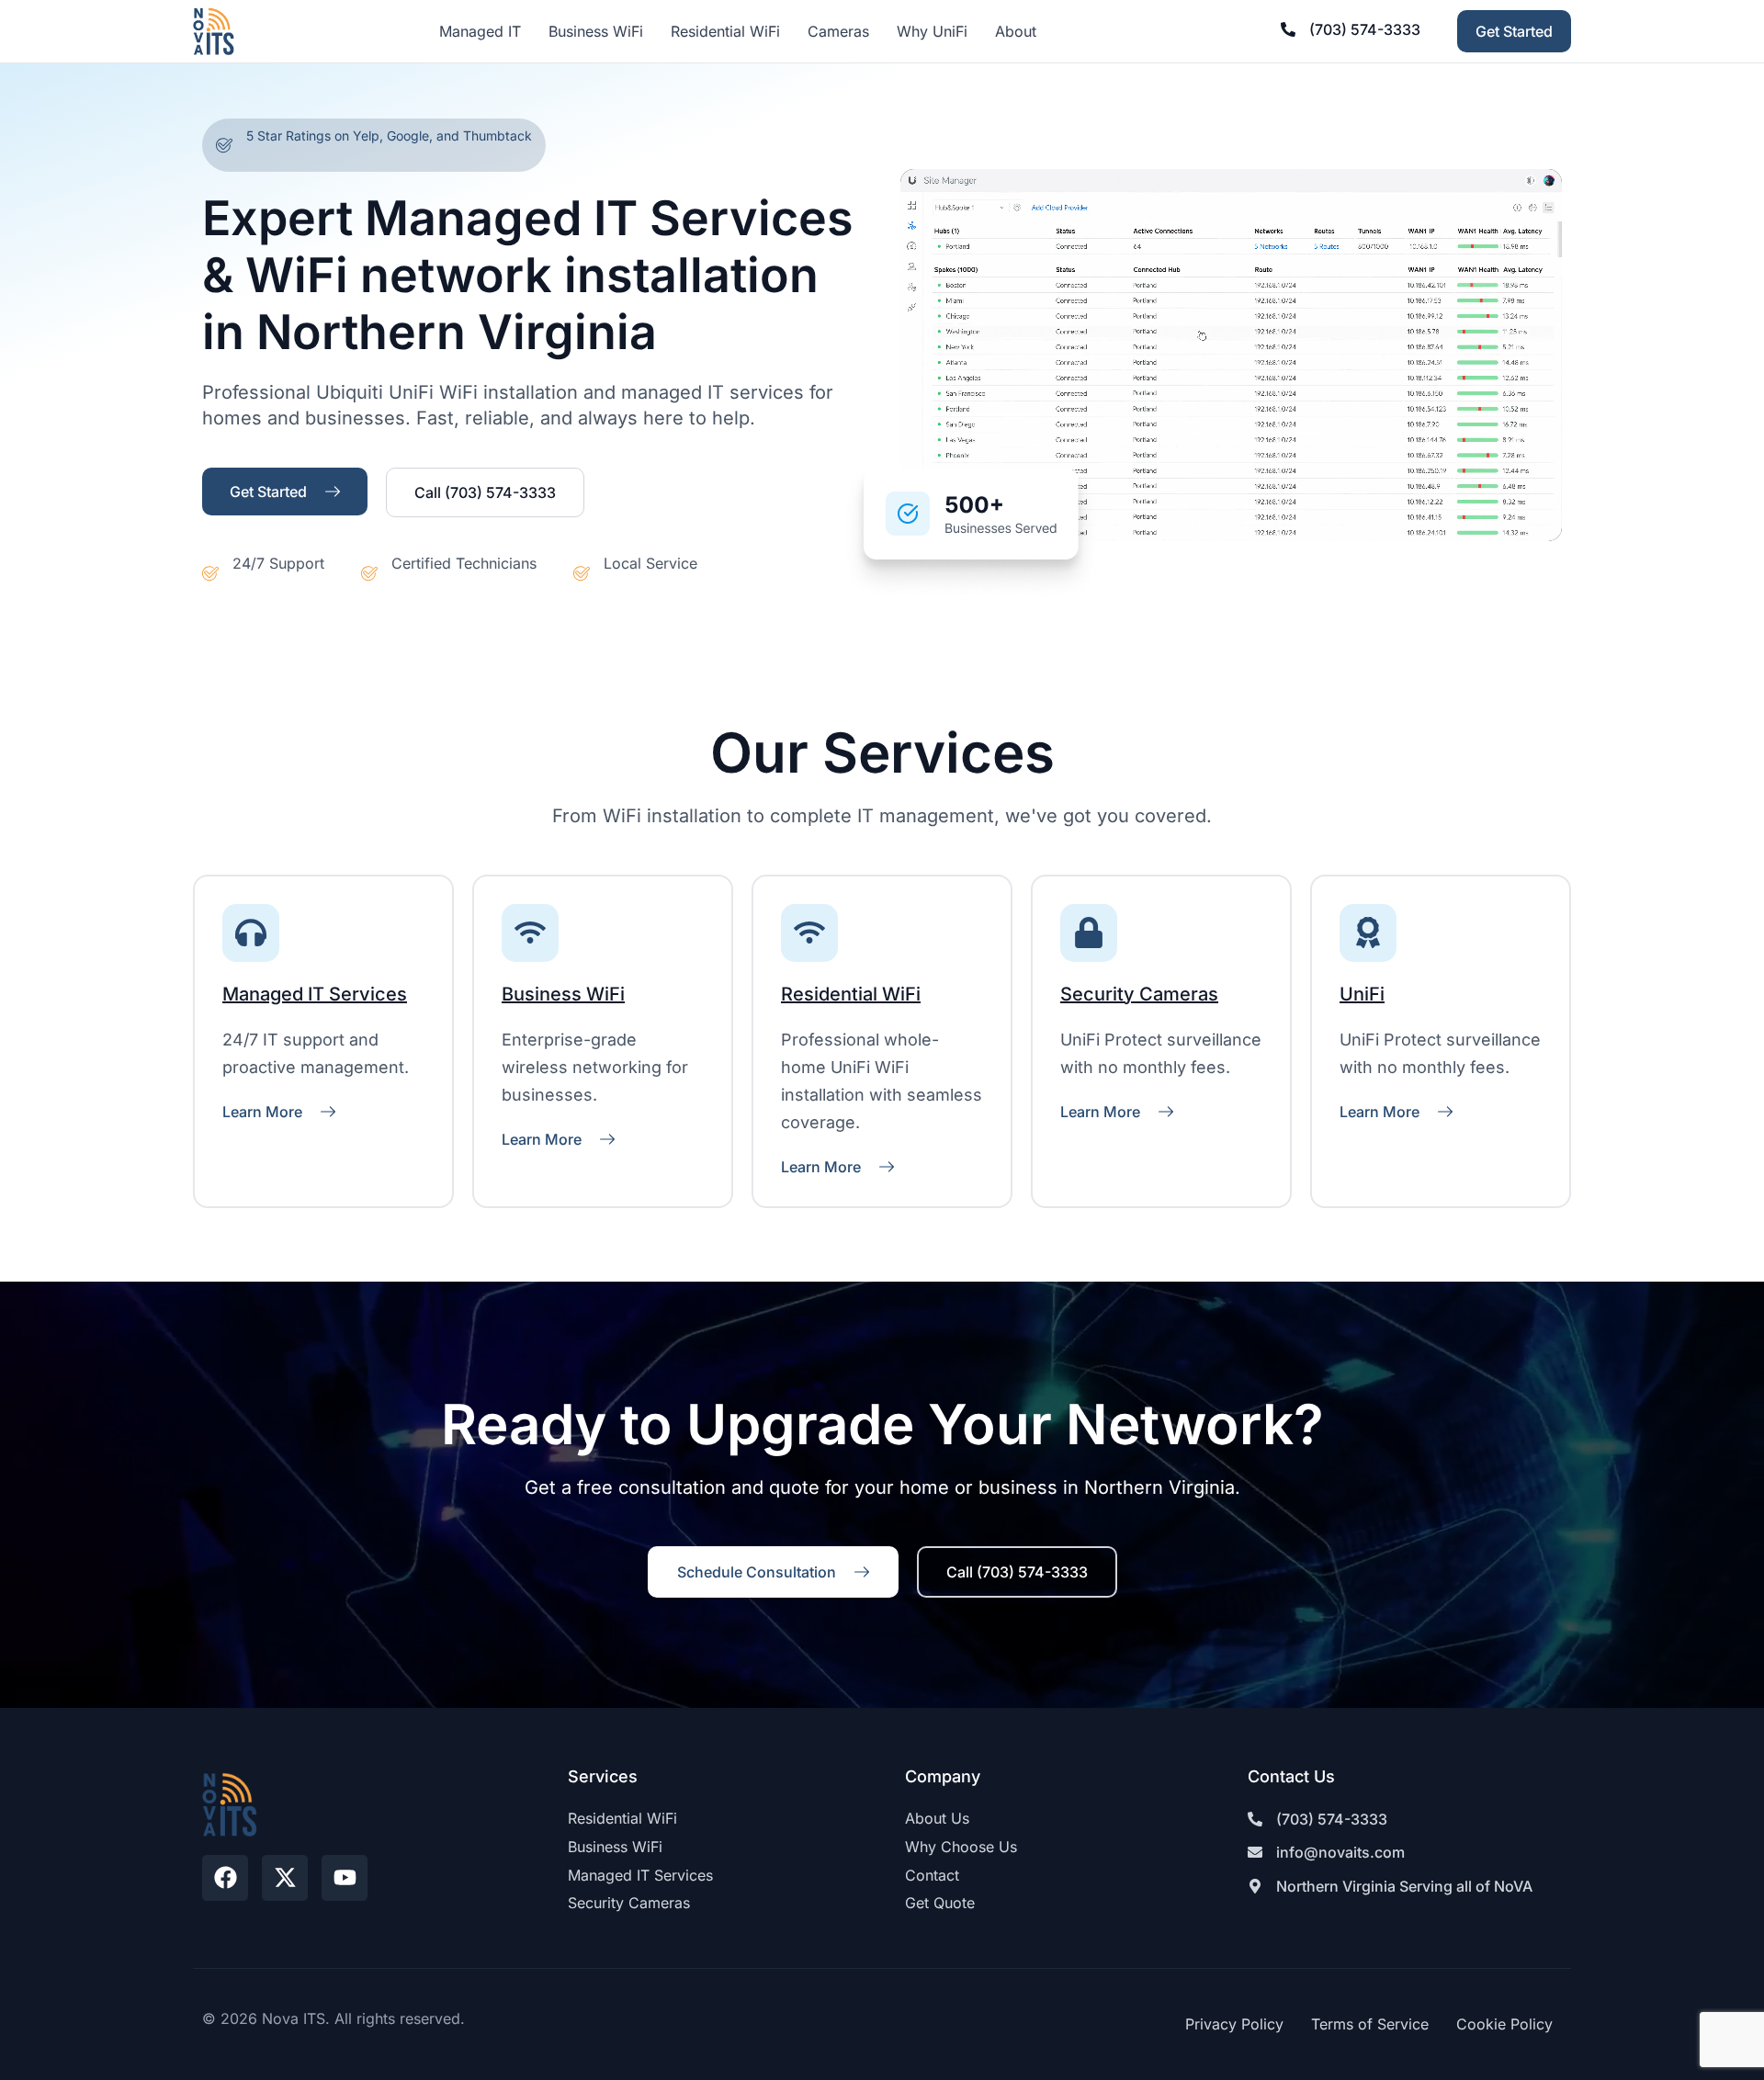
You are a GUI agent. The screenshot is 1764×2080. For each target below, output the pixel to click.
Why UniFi (932, 31)
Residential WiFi (725, 31)
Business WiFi (596, 31)
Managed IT (480, 31)
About (1016, 31)
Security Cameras (1139, 994)
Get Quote (940, 1903)
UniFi (1362, 994)
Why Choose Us (961, 1847)
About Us (937, 1818)
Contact (932, 1875)
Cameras (838, 31)
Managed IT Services (315, 994)
